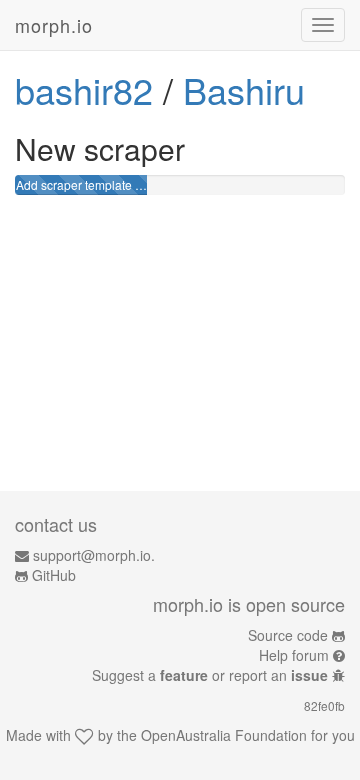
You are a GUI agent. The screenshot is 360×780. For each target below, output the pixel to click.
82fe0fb (324, 705)
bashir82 (84, 89)
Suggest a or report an (210, 675)
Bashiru (244, 89)
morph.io (54, 25)
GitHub (54, 575)
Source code (288, 635)
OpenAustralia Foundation (224, 735)
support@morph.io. (94, 555)
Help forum (294, 655)
